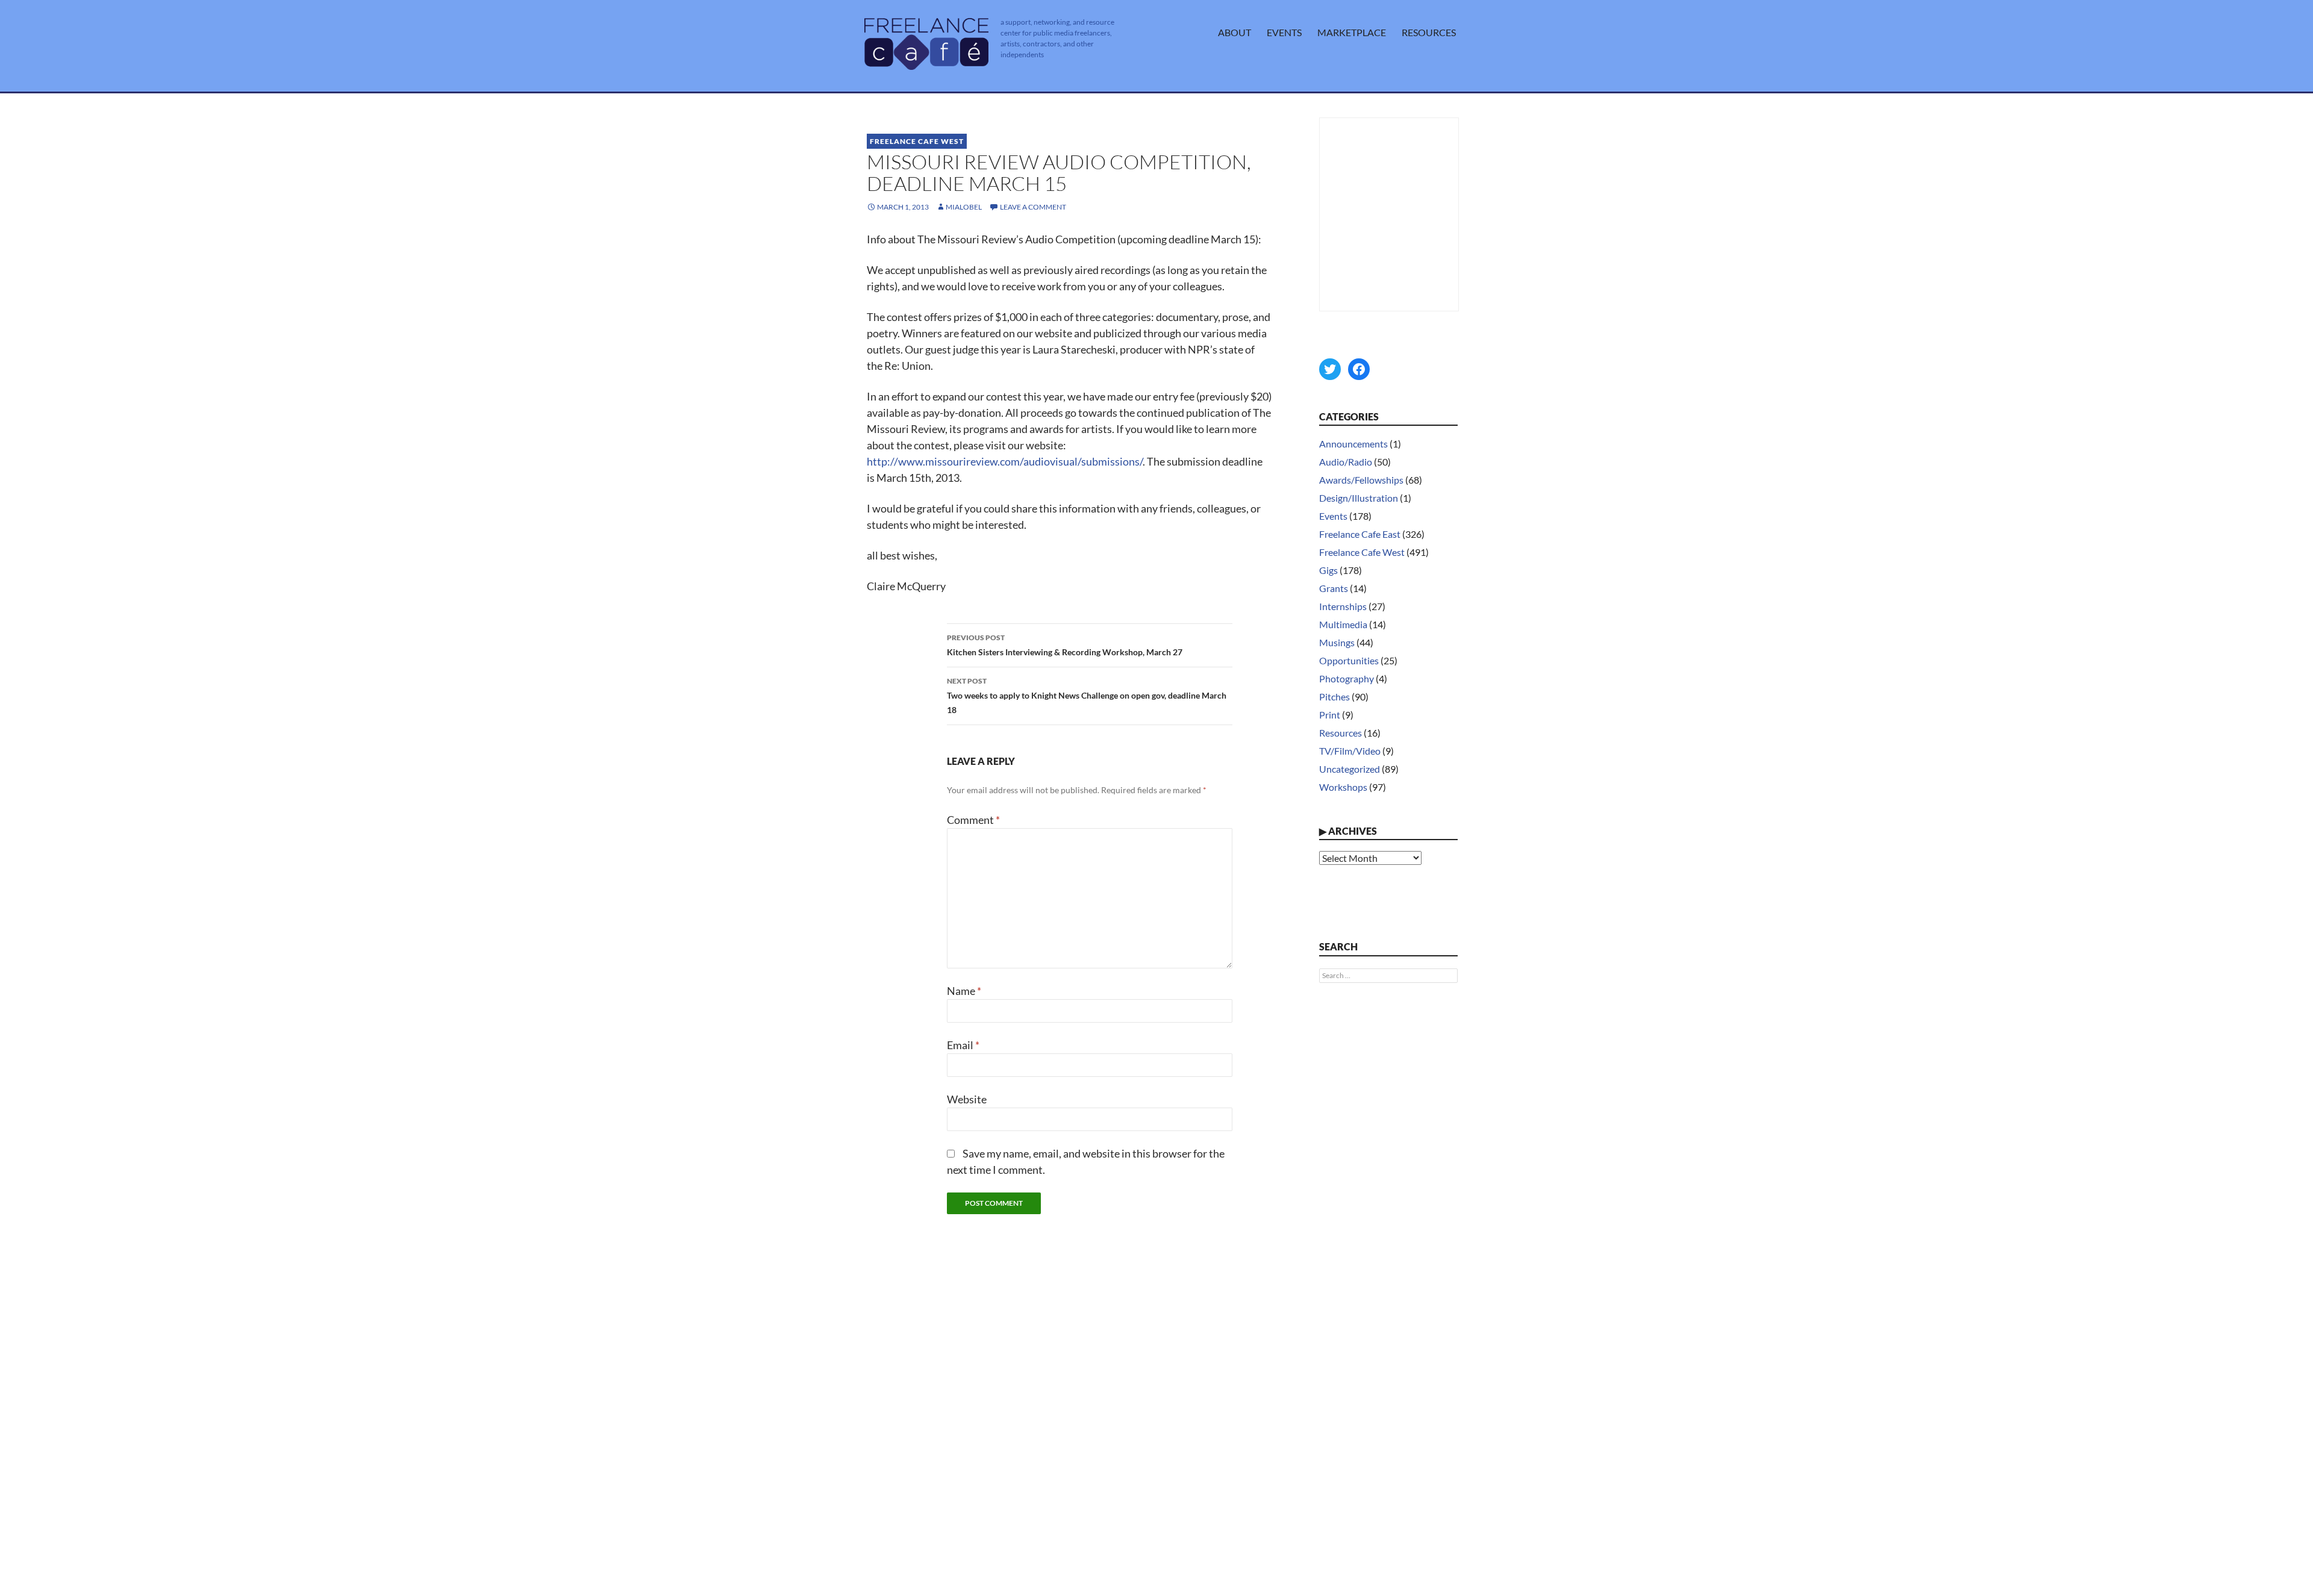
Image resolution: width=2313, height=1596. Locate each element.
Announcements (1353, 444)
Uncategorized (1350, 769)
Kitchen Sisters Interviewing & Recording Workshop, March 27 (1065, 645)
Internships (1343, 606)
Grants (1334, 588)
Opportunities (1349, 660)
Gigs (1328, 570)
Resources (1429, 32)
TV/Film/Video (1350, 751)
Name (964, 991)
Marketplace (1352, 32)
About (1235, 32)
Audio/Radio (1346, 462)
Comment (973, 820)
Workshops (1343, 787)
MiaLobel (964, 207)
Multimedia (1343, 624)
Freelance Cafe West (917, 141)
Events (1284, 32)
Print (1330, 715)
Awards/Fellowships (1361, 480)
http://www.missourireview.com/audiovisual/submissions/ (1005, 461)
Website (967, 1099)
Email (963, 1045)
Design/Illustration (1359, 498)
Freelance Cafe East (1360, 534)
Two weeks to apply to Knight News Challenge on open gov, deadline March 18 (1087, 696)
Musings (1337, 642)
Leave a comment (1033, 207)
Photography (1347, 678)
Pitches (1334, 697)
